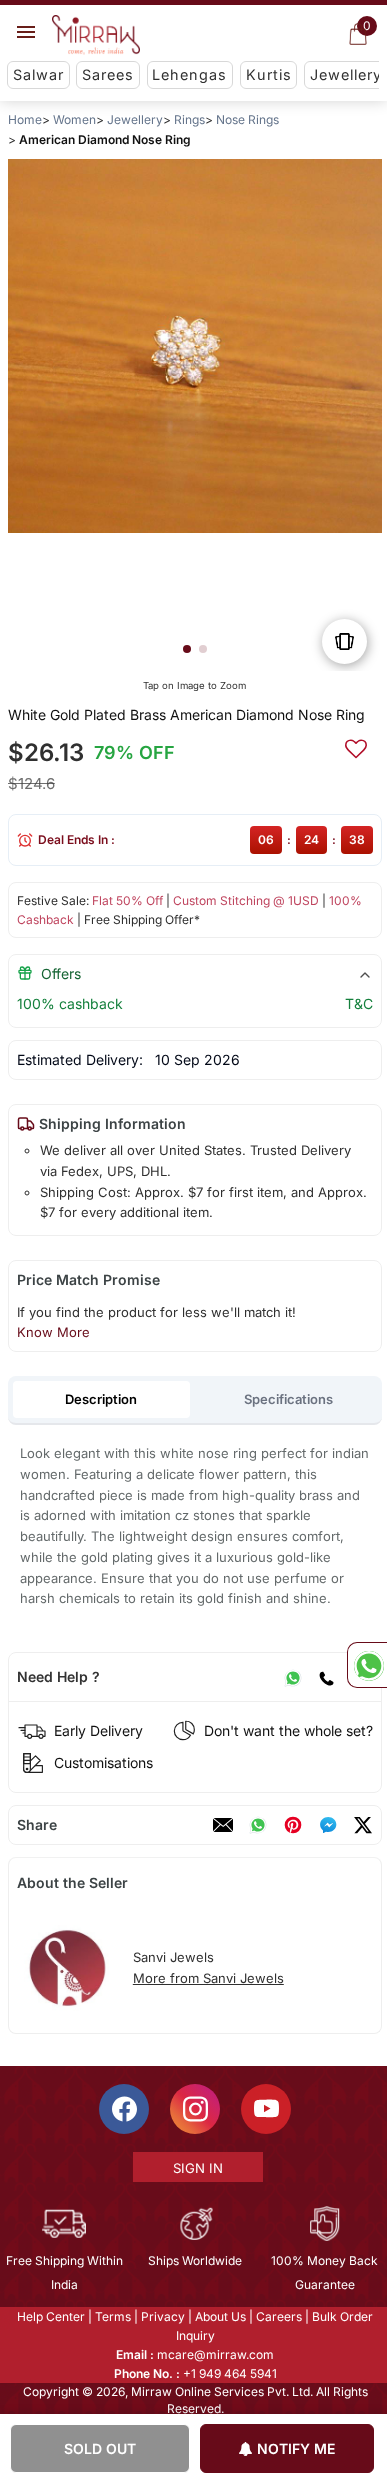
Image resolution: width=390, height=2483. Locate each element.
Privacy (162, 2316)
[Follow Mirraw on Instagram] (194, 2109)
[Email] (223, 1825)
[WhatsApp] (293, 1677)
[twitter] (363, 1825)
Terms (112, 2316)
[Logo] (96, 35)
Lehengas (189, 74)
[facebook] (328, 1825)
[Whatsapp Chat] (367, 1665)
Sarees (108, 74)
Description (101, 1399)
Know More (53, 1332)
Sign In (196, 2168)
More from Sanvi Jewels (208, 1978)
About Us (219, 2316)
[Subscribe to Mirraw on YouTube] (265, 2109)
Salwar (38, 74)
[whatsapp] (258, 1825)
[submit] (356, 746)
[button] (187, 649)
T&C (359, 1003)
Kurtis (269, 74)
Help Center (50, 2316)
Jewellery (346, 74)
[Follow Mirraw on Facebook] (123, 2109)
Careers (278, 2316)
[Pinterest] (293, 1825)
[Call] (326, 1677)
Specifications (288, 1399)
